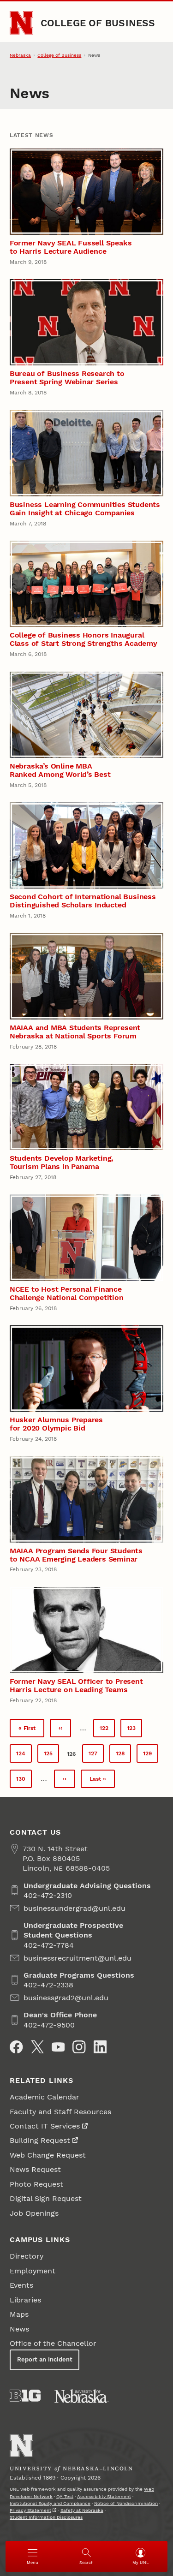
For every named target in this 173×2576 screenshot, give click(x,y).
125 (51, 1756)
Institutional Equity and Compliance (50, 2503)
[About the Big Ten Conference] (25, 2396)
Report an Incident (45, 2359)
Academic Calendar (45, 2097)
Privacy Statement (30, 2510)
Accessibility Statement (104, 2496)
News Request (35, 2169)
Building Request (40, 2140)
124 (24, 1756)
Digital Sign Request (46, 2198)
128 (123, 1756)
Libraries (25, 2300)
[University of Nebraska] (82, 2396)
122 (107, 1730)
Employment (33, 2271)
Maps (19, 2314)
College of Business (98, 23)
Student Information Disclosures (46, 2517)
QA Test (65, 2496)
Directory (27, 2256)
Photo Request (36, 2184)
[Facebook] (16, 2047)
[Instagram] (79, 2047)
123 (134, 1730)
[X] (37, 2047)
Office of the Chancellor (53, 2343)
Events (21, 2285)
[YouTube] (58, 2047)
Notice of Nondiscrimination (126, 2503)
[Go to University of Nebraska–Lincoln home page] (21, 23)
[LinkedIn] (100, 2047)
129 (151, 1756)
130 (24, 1781)
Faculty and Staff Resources (60, 2112)
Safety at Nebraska (82, 2510)
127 (96, 1756)
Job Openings (34, 2213)
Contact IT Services (45, 2126)
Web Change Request (48, 2155)
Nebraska (20, 55)
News (19, 2329)
